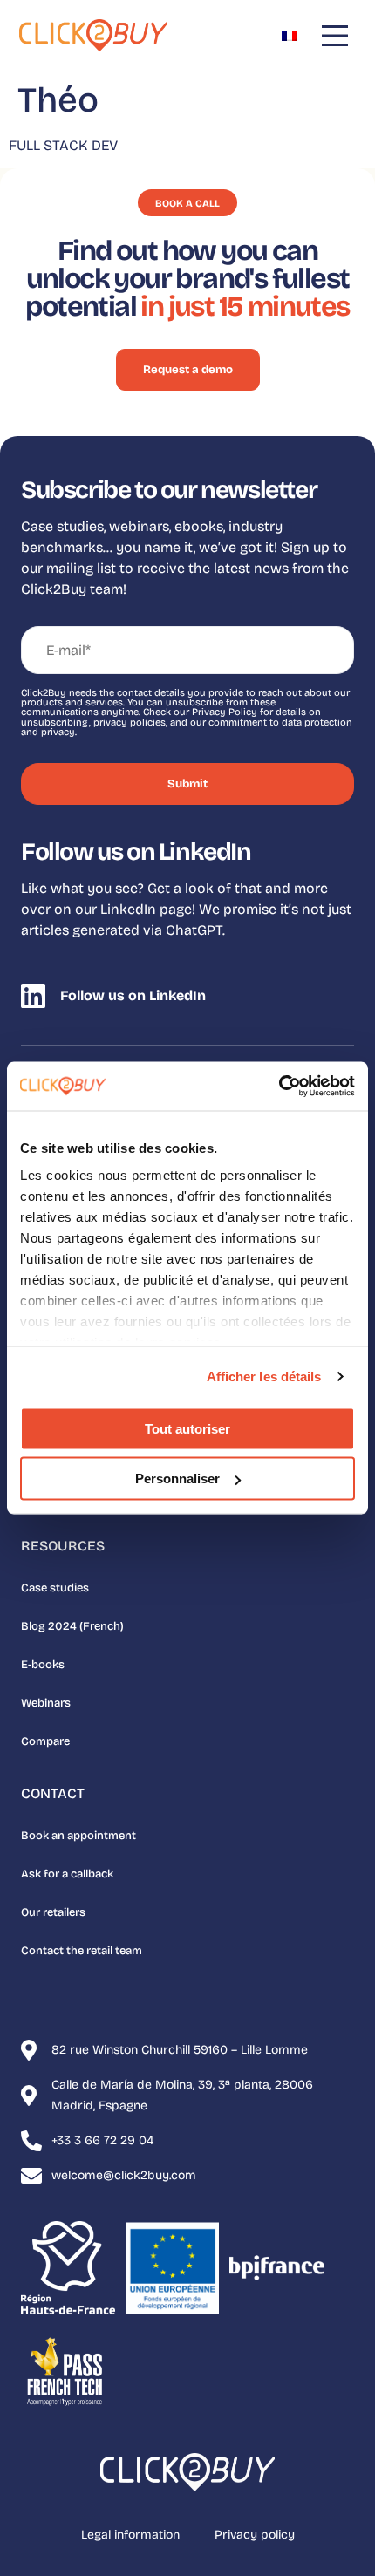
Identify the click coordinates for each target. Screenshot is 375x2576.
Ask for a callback (67, 1874)
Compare (45, 1741)
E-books (43, 1665)
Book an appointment (78, 1836)
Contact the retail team (82, 1951)
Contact (53, 1793)
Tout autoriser (187, 1428)
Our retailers (53, 1912)
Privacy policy (255, 2535)
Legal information (130, 2535)
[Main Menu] (335, 36)
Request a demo (188, 370)
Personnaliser (177, 1479)
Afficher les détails (264, 1377)
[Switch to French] (290, 36)
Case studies (55, 1588)
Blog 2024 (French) (72, 1626)
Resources (63, 1546)
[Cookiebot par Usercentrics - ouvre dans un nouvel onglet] (279, 1087)
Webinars (46, 1703)
